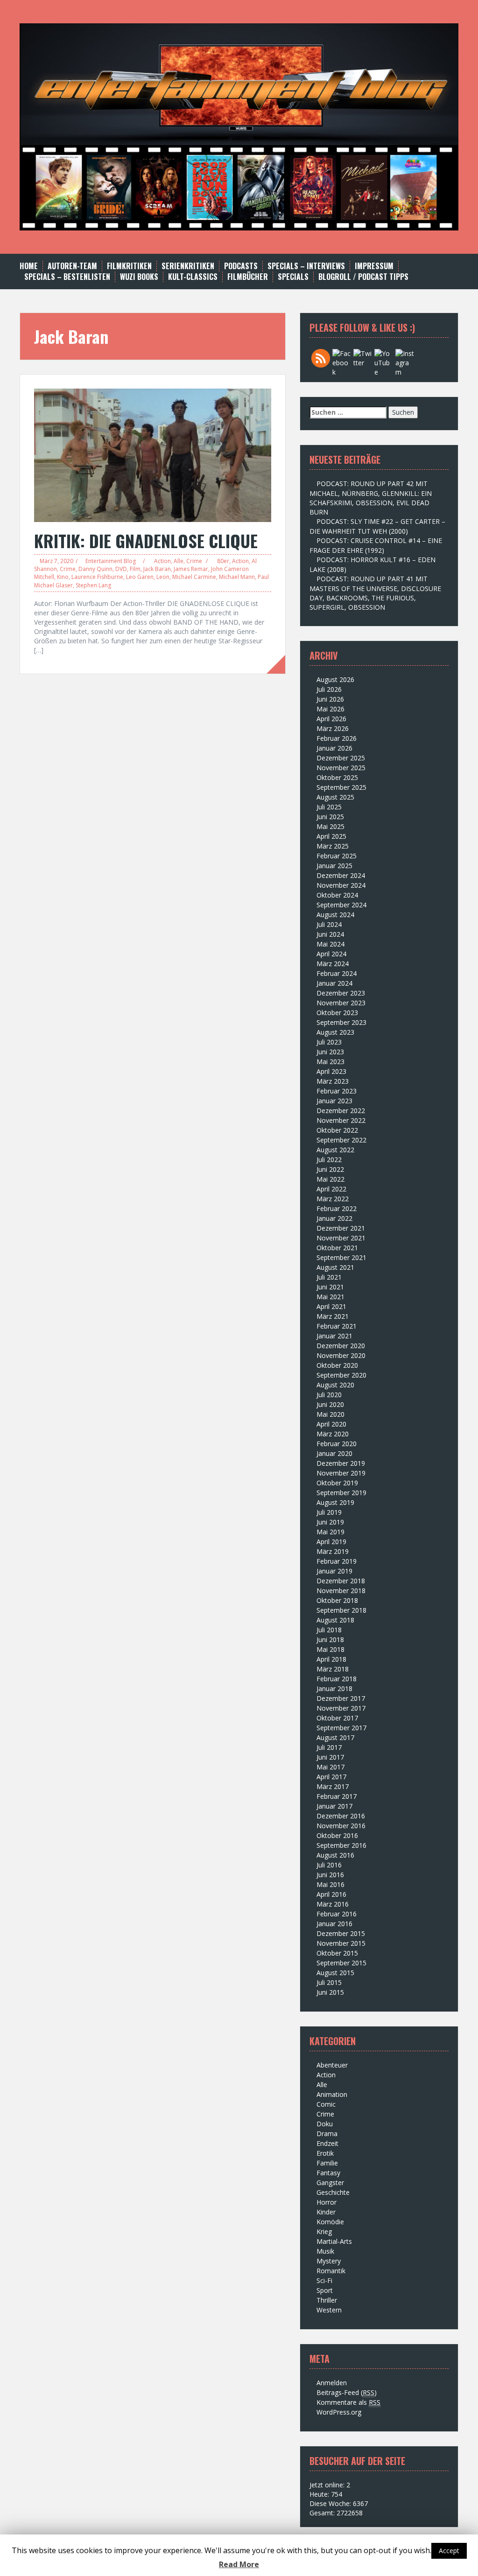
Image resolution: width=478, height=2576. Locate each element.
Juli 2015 (329, 1982)
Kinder (326, 2212)
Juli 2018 (329, 1630)
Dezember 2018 (341, 1581)
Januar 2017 (334, 1806)
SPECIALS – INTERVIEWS (306, 266)
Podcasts (241, 266)
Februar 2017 (337, 1796)
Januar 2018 (334, 1688)
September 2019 (341, 1493)
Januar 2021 (334, 1336)
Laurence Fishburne (97, 577)
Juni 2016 (330, 1875)
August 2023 (335, 1032)
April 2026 (331, 719)
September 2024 (341, 905)
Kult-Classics (193, 277)
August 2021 (335, 1267)
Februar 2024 (337, 973)
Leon (163, 577)
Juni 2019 (330, 1522)
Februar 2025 (337, 856)
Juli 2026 (329, 689)
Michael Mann (237, 577)
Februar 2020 (337, 1444)
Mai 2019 (330, 1532)
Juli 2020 (329, 1395)
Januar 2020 (334, 1453)
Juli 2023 (329, 1042)
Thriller (327, 2300)
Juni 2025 (330, 817)
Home (29, 266)
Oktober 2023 (337, 1013)
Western (329, 2310)
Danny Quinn (95, 569)
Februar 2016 (337, 1914)
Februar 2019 (337, 1561)
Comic (326, 2104)
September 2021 (341, 1257)
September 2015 (341, 1963)
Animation (332, 2094)
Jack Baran (157, 569)
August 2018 (335, 1620)
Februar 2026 (337, 738)
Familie (327, 2163)
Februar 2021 (337, 1326)
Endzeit (327, 2143)
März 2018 (333, 1669)
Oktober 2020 (337, 1365)
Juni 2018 (330, 1640)
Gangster (330, 2183)
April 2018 (331, 1659)
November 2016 (341, 1826)
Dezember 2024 (341, 875)
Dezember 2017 (341, 1698)
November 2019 (341, 1473)
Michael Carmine (194, 577)
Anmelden (332, 2383)
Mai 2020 (330, 1414)
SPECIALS (293, 277)
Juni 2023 (330, 1052)
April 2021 (331, 1306)
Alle (179, 561)
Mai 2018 (330, 1649)
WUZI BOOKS (139, 277)
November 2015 (341, 1943)
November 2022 (341, 1120)
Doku (325, 2124)
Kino (63, 577)
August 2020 (335, 1385)
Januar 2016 (334, 1924)
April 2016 (331, 1894)
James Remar (191, 569)
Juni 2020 (330, 1404)
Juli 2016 (329, 1865)
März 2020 (333, 1434)
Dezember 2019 (341, 1463)
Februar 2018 (337, 1679)
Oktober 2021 (337, 1248)
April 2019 (331, 1542)
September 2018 (341, 1610)
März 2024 (333, 964)
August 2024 (335, 915)
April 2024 (331, 954)
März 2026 (333, 728)
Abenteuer (332, 2065)
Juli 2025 (329, 807)
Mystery (329, 2261)
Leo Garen (140, 577)
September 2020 (341, 1375)
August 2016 (335, 1855)
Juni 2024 (330, 934)
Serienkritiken (188, 266)
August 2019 (335, 1502)
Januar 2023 (334, 1101)
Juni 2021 (330, 1287)
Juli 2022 (329, 1159)
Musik (325, 2251)
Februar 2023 (337, 1091)
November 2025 (341, 768)
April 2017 (331, 1777)
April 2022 (331, 1189)
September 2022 (341, 1140)
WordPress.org (339, 2412)
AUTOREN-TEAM (72, 266)
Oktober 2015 (337, 1953)
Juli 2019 (329, 1512)
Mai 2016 (330, 1884)
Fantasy (328, 2173)
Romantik (331, 2271)
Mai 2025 (330, 826)
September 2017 (341, 1728)
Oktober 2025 (337, 777)
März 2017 (333, 1786)
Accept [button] (449, 2551)
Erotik (325, 2153)
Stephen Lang (93, 585)
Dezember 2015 (341, 1933)
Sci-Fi (324, 2280)
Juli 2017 (329, 1747)
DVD (121, 569)
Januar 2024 (334, 983)
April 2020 (331, 1424)
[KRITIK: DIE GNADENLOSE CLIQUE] (153, 454)
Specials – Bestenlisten (67, 277)
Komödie (330, 2222)
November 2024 (341, 885)
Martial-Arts (334, 2241)
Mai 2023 (330, 1062)
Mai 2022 (330, 1179)
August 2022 (335, 1150)
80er (223, 561)
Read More (239, 2564)
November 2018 (341, 1591)
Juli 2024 (329, 924)
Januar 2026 (334, 748)
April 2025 (331, 836)
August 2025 (335, 797)
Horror (327, 2202)
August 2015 (335, 1973)
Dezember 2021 (341, 1228)
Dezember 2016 (341, 1816)
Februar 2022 (337, 1208)
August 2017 (335, 1737)
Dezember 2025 (341, 758)
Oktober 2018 (337, 1600)
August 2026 (335, 679)
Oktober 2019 (337, 1483)
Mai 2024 (330, 944)
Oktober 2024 (337, 895)
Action (162, 561)
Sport (325, 2290)
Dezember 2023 (341, 993)
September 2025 (341, 787)
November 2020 (341, 1355)
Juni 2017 (330, 1757)
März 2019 (333, 1551)
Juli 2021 (329, 1277)
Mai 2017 (330, 1767)
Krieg (324, 2231)
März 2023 (333, 1081)
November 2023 (341, 1003)
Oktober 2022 (337, 1130)
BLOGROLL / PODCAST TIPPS (363, 277)
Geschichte (333, 2192)
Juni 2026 (330, 699)
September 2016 (341, 1845)
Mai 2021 (330, 1297)
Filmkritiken (129, 266)
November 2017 (341, 1708)
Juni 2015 (330, 1992)
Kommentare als (348, 2402)
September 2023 (341, 1022)
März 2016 (333, 1904)
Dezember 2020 (341, 1346)
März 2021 (333, 1316)
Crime (194, 561)
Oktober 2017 (337, 1718)
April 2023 (331, 1071)
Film (135, 569)
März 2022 (333, 1199)
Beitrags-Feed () (347, 2392)
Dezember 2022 (341, 1110)
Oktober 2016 (337, 1835)
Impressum (374, 266)
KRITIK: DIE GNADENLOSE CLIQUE (146, 540)
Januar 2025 (334, 866)
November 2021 (341, 1238)
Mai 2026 (330, 709)
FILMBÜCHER (248, 277)
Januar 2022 (334, 1218)
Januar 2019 (334, 1571)
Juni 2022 (330, 1169)
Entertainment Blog (111, 561)
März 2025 (333, 846)
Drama (327, 2134)
